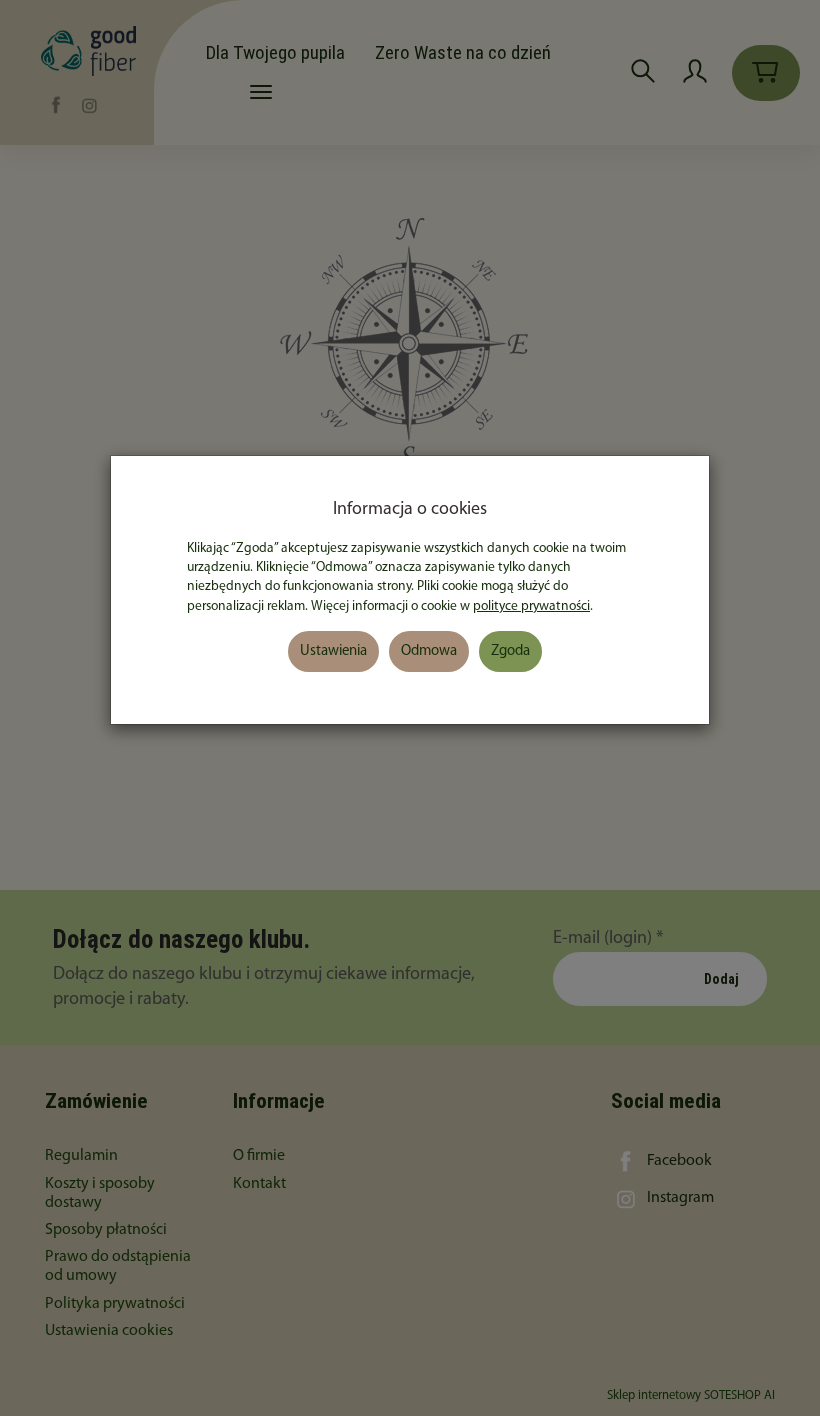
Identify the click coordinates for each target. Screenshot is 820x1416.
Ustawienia (333, 651)
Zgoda (510, 651)
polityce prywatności (531, 606)
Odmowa (429, 651)
